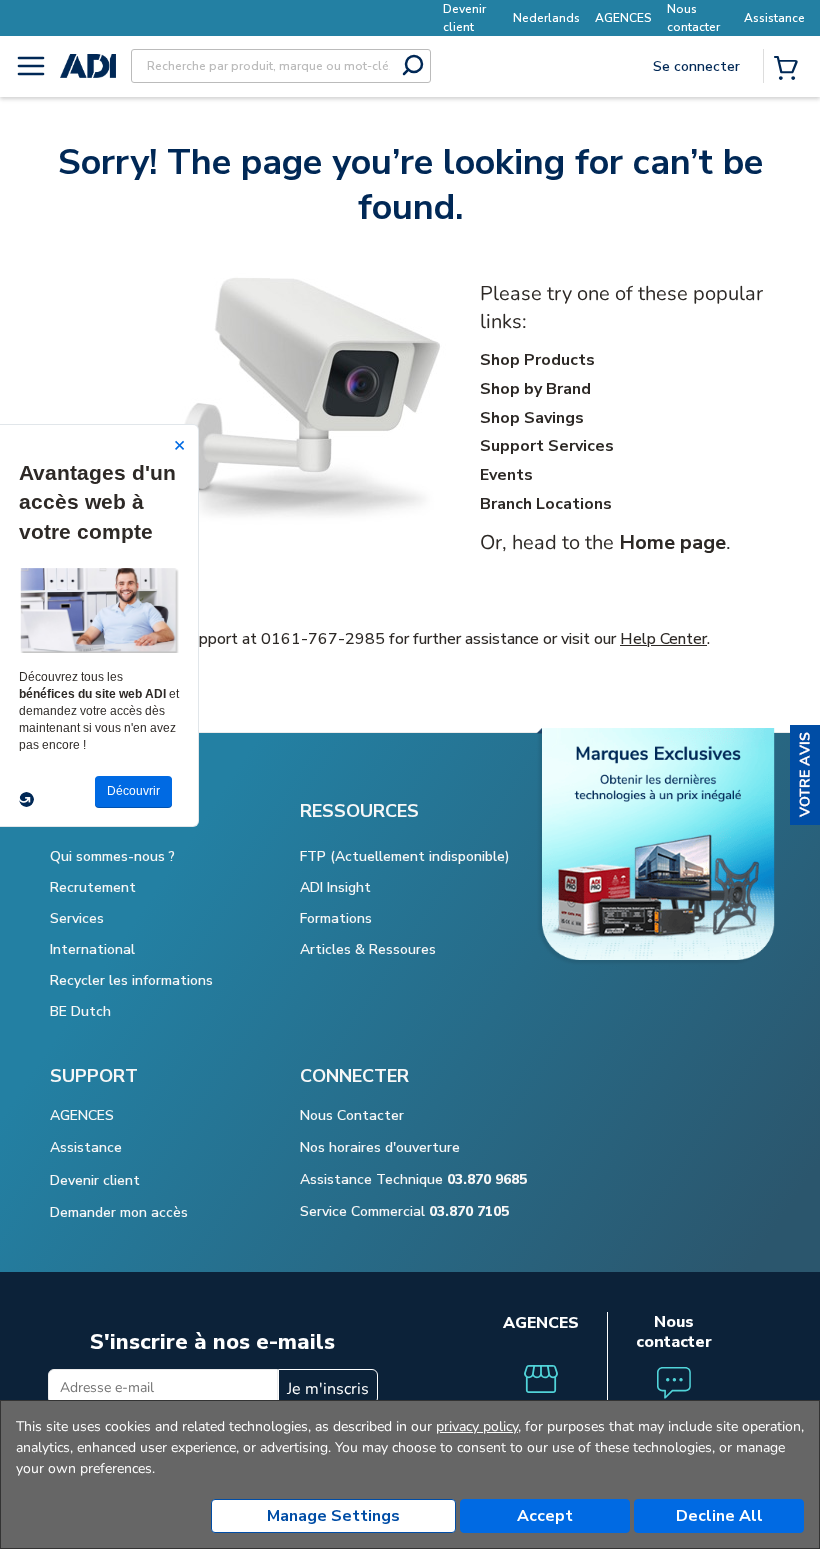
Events (506, 475)
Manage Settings (333, 1516)
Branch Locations (546, 504)
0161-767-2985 (323, 639)
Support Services (547, 446)
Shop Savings (532, 418)
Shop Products (537, 360)
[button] (805, 775)
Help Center (663, 639)
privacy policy (477, 1426)
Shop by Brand (535, 389)
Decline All (719, 1516)
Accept (545, 1516)
